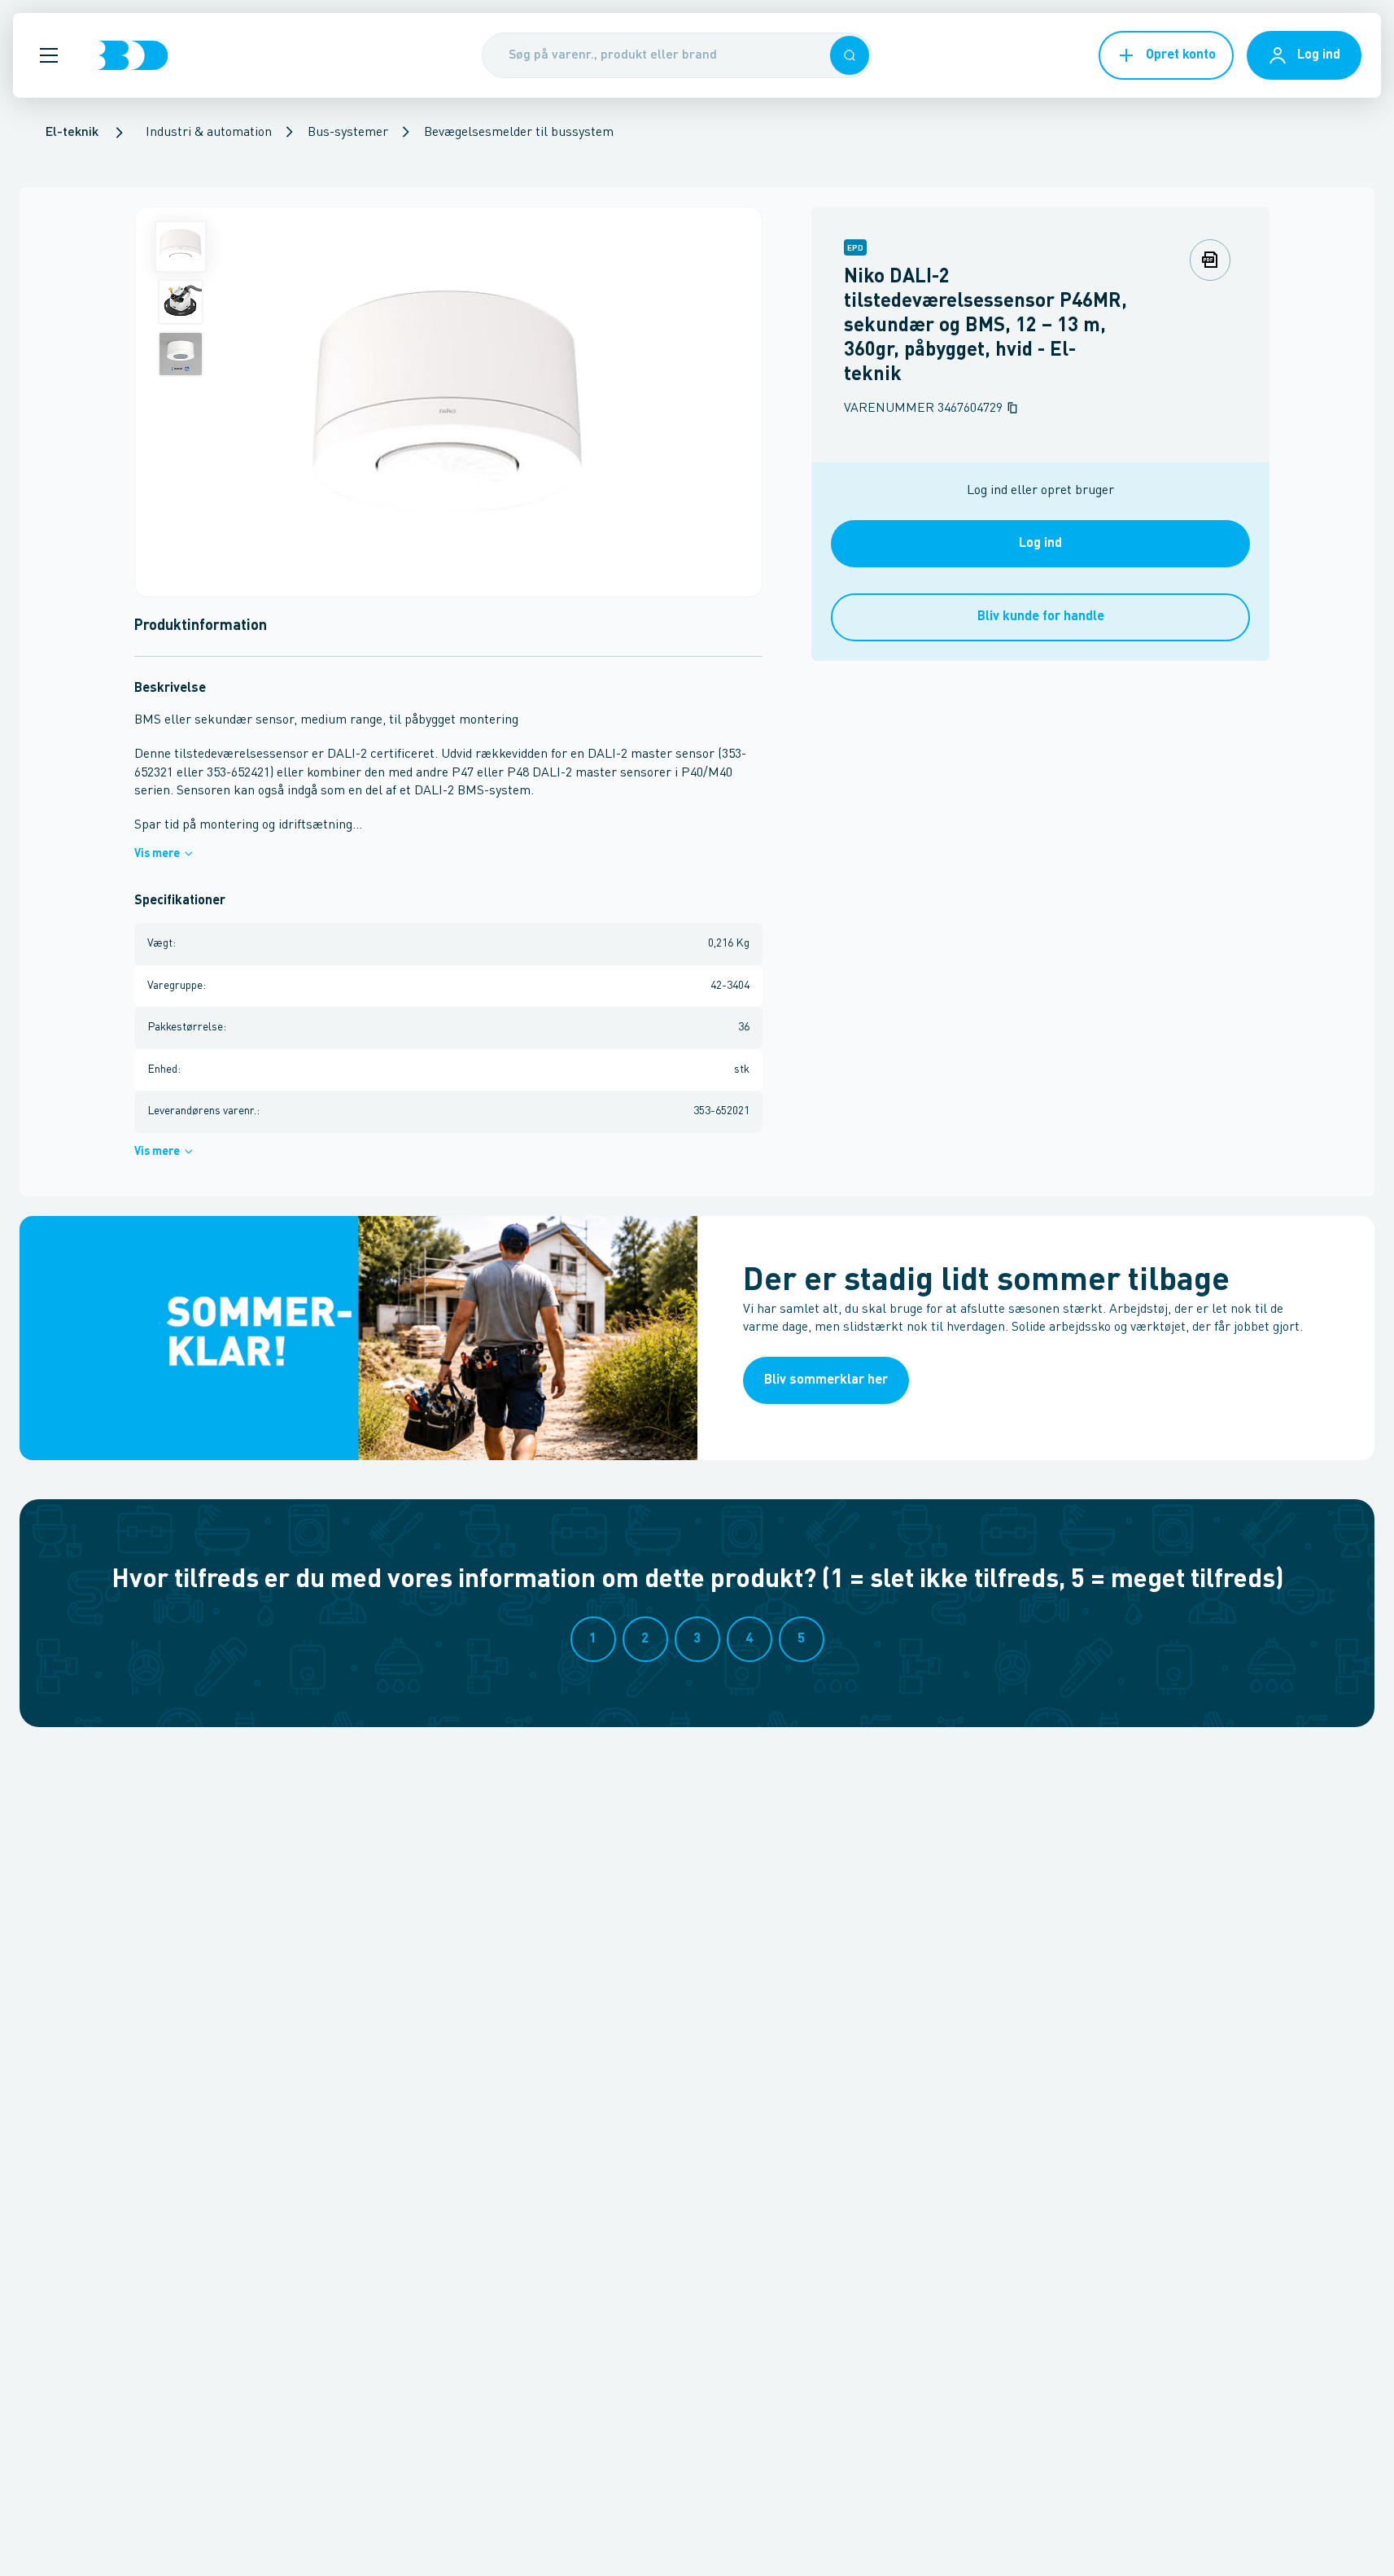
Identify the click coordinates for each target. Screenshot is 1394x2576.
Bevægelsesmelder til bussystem (519, 133)
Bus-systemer (348, 133)
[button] (49, 55)
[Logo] (133, 55)
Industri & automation (209, 133)
